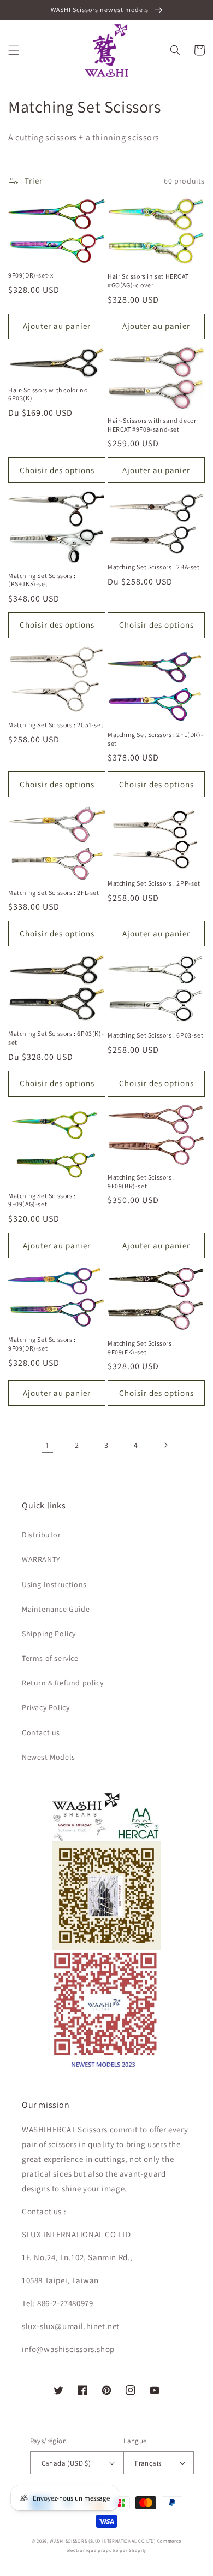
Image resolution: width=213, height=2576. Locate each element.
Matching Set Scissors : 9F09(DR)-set (42, 1344)
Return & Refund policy (63, 1683)
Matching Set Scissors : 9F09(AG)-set (42, 1200)
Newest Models (49, 1757)
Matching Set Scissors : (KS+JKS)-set (42, 580)
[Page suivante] (165, 1445)
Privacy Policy (46, 1707)
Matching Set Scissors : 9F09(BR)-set (141, 1181)
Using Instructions (54, 1584)
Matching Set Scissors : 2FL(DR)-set (155, 739)
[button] (14, 50)
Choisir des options (57, 470)
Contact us (41, 1732)
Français (148, 2463)
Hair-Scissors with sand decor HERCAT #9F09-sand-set (152, 425)
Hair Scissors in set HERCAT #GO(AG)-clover (148, 281)
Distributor (42, 1535)
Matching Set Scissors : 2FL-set (54, 892)
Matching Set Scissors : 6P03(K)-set (56, 1038)
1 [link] (48, 1445)
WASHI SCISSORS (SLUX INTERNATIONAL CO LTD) (102, 2541)
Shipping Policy (49, 1634)
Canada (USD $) (66, 2463)
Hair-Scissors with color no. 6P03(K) (49, 394)
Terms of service (50, 1658)
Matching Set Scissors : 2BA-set (154, 567)
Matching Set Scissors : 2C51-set (56, 725)
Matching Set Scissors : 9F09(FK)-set (141, 1348)
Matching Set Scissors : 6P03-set (155, 1035)
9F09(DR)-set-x (31, 275)
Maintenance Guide (56, 1609)
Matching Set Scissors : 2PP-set (154, 883)
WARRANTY (41, 1559)
